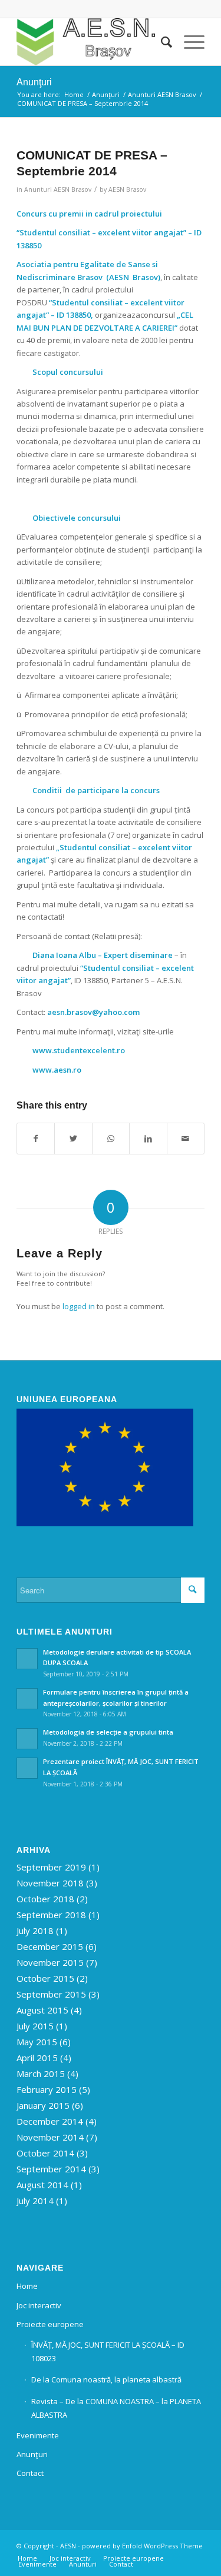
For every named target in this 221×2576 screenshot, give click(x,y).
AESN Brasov (127, 189)
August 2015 (42, 2010)
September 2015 (51, 1994)
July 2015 (35, 2026)
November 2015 (50, 1962)
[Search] (161, 42)
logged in (79, 1306)
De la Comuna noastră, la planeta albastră (106, 2379)
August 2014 (42, 2185)
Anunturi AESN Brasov (58, 189)
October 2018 (45, 1899)
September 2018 (51, 1915)
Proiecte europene (50, 2324)
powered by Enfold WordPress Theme (142, 2546)
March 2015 (41, 2074)
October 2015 (45, 1978)
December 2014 (50, 2121)
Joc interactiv (39, 2305)
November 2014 (50, 2137)
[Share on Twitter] (73, 1139)
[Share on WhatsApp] (111, 1139)
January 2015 (43, 2105)
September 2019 (51, 1867)
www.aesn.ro (57, 1070)
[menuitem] (161, 42)
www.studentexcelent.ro (79, 1050)
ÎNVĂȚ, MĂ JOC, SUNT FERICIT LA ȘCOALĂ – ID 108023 (108, 2352)
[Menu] (188, 42)
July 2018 (35, 1931)
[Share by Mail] (186, 1139)
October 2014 (45, 2153)
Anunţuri (34, 82)
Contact (30, 2473)
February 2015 (47, 2089)
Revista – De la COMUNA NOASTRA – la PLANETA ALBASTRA (116, 2408)
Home (27, 2286)
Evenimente (38, 2435)
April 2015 (37, 2058)
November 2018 (50, 1883)
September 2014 (51, 2169)
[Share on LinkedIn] (148, 1139)
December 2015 (50, 1946)
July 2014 (35, 2201)
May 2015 (37, 2042)
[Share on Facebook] (36, 1139)
